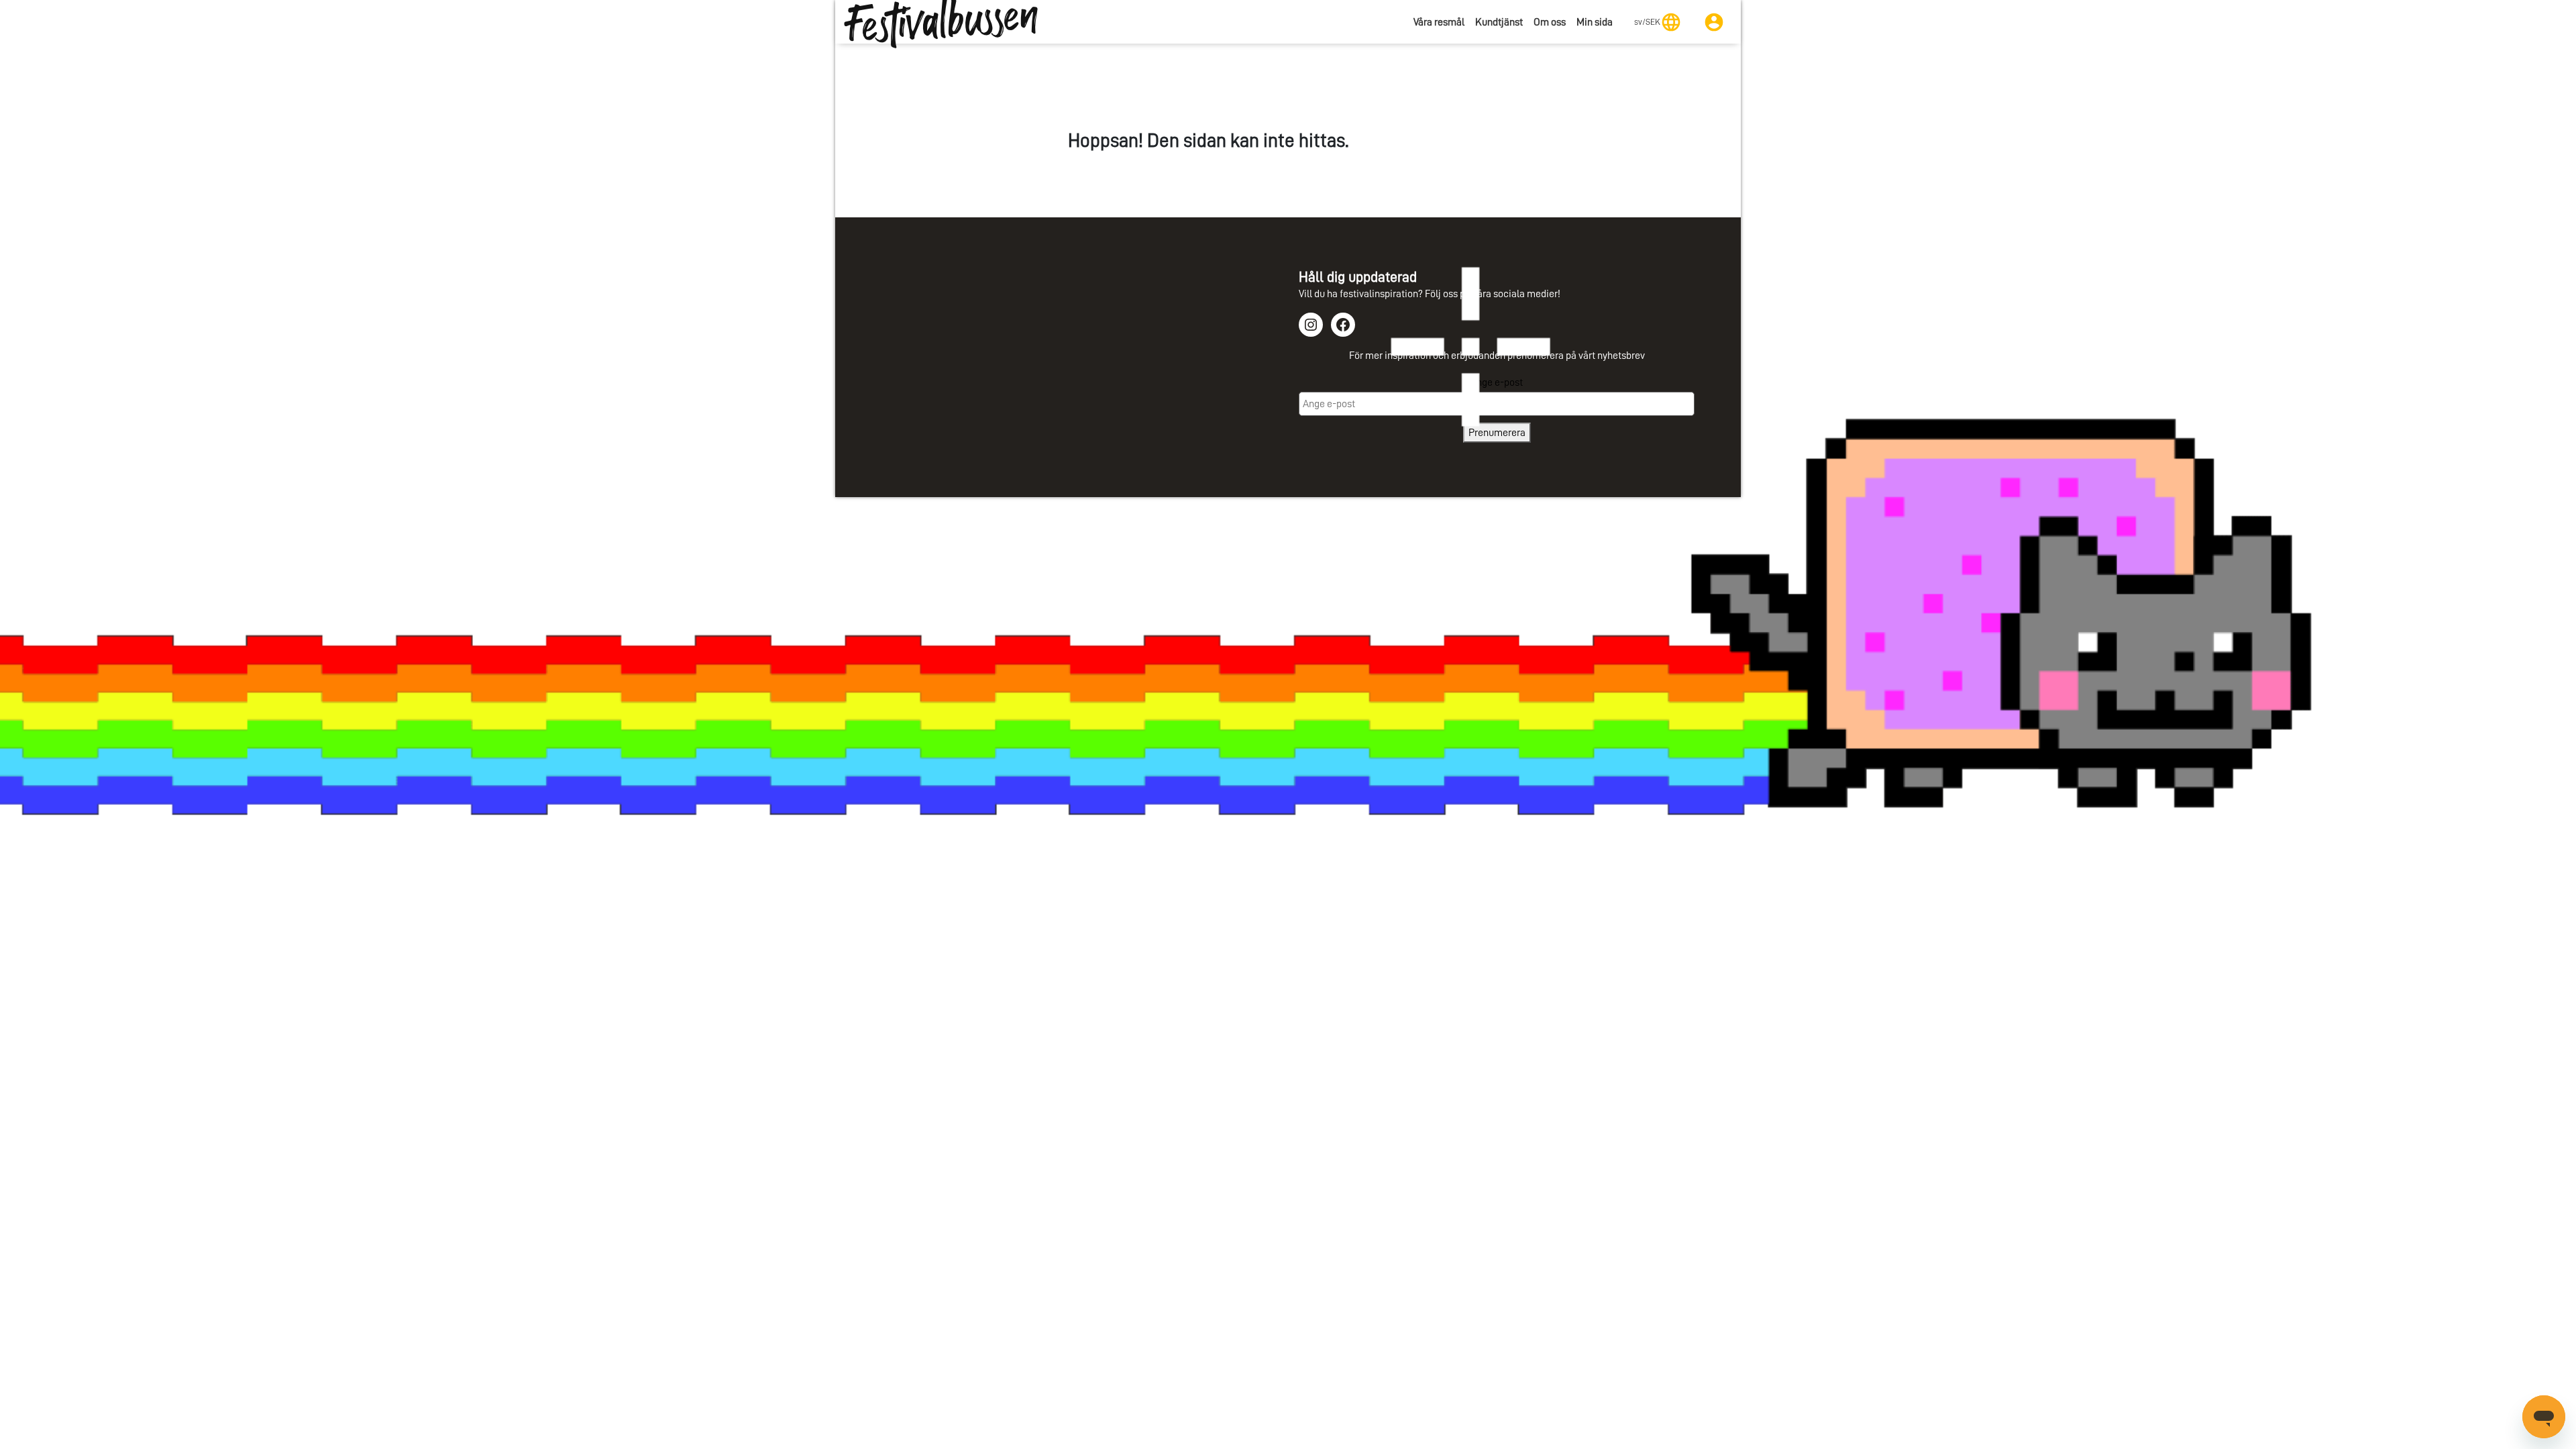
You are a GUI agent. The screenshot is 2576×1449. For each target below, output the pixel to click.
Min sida (1595, 22)
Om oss (1550, 22)
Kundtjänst (1499, 22)
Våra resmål (1439, 22)
